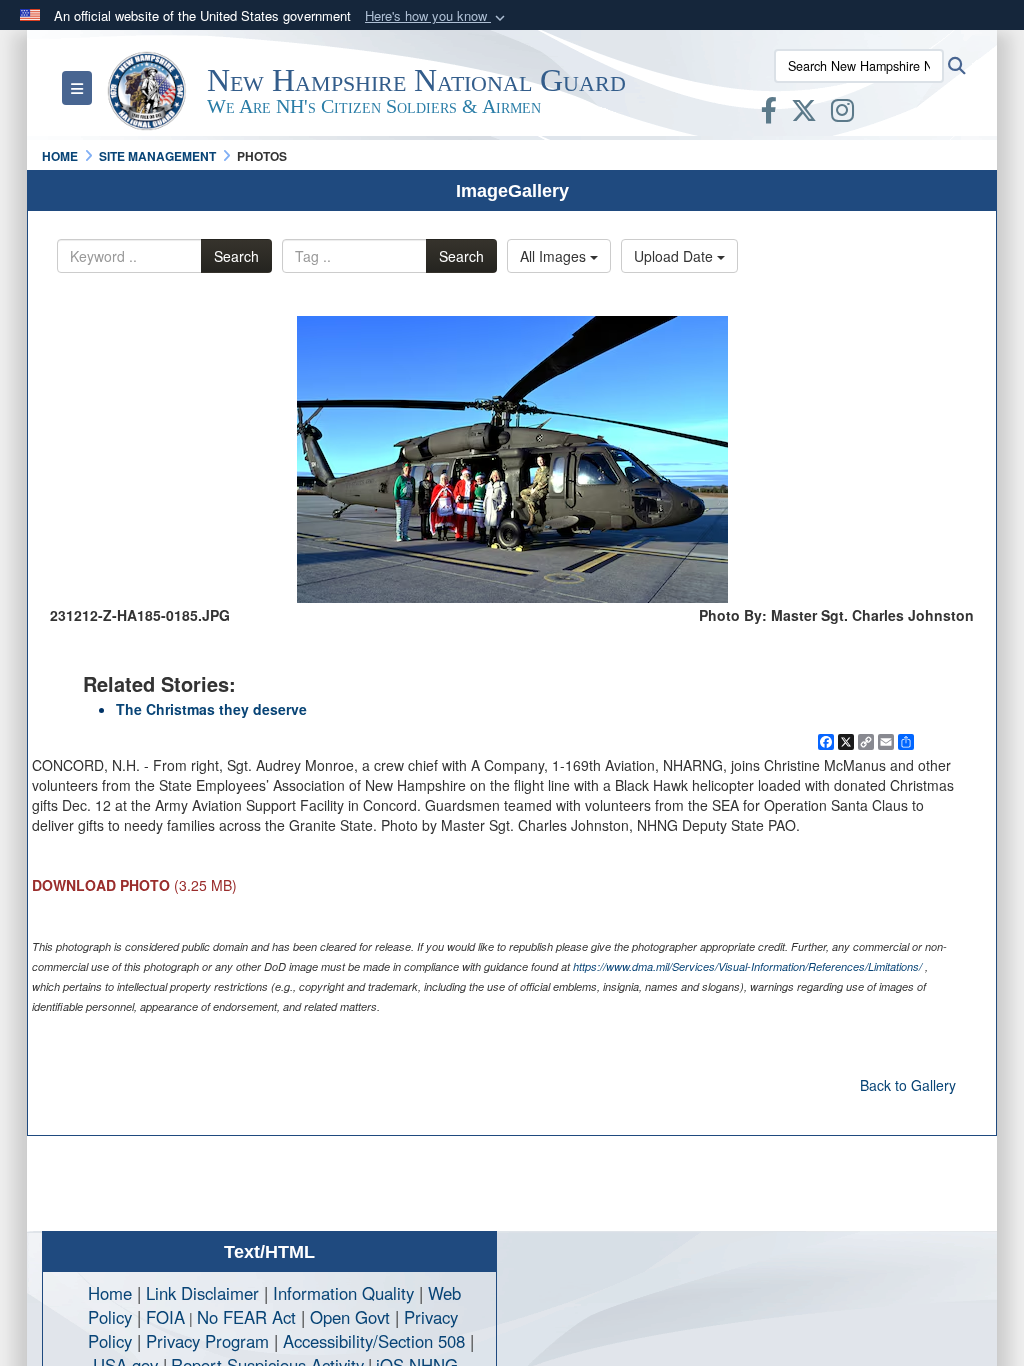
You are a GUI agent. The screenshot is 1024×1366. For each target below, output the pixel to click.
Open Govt (352, 1317)
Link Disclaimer (202, 1293)
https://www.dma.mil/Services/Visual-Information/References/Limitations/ (747, 966)
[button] (437, 16)
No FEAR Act (246, 1317)
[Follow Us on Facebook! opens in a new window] (769, 114)
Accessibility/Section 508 (374, 1341)
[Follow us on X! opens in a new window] (804, 114)
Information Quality (343, 1293)
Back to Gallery (908, 1085)
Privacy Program (207, 1341)
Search (236, 256)
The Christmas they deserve (211, 709)
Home (110, 1293)
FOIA (165, 1317)
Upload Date (675, 256)
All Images (555, 256)
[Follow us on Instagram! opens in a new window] (842, 114)
